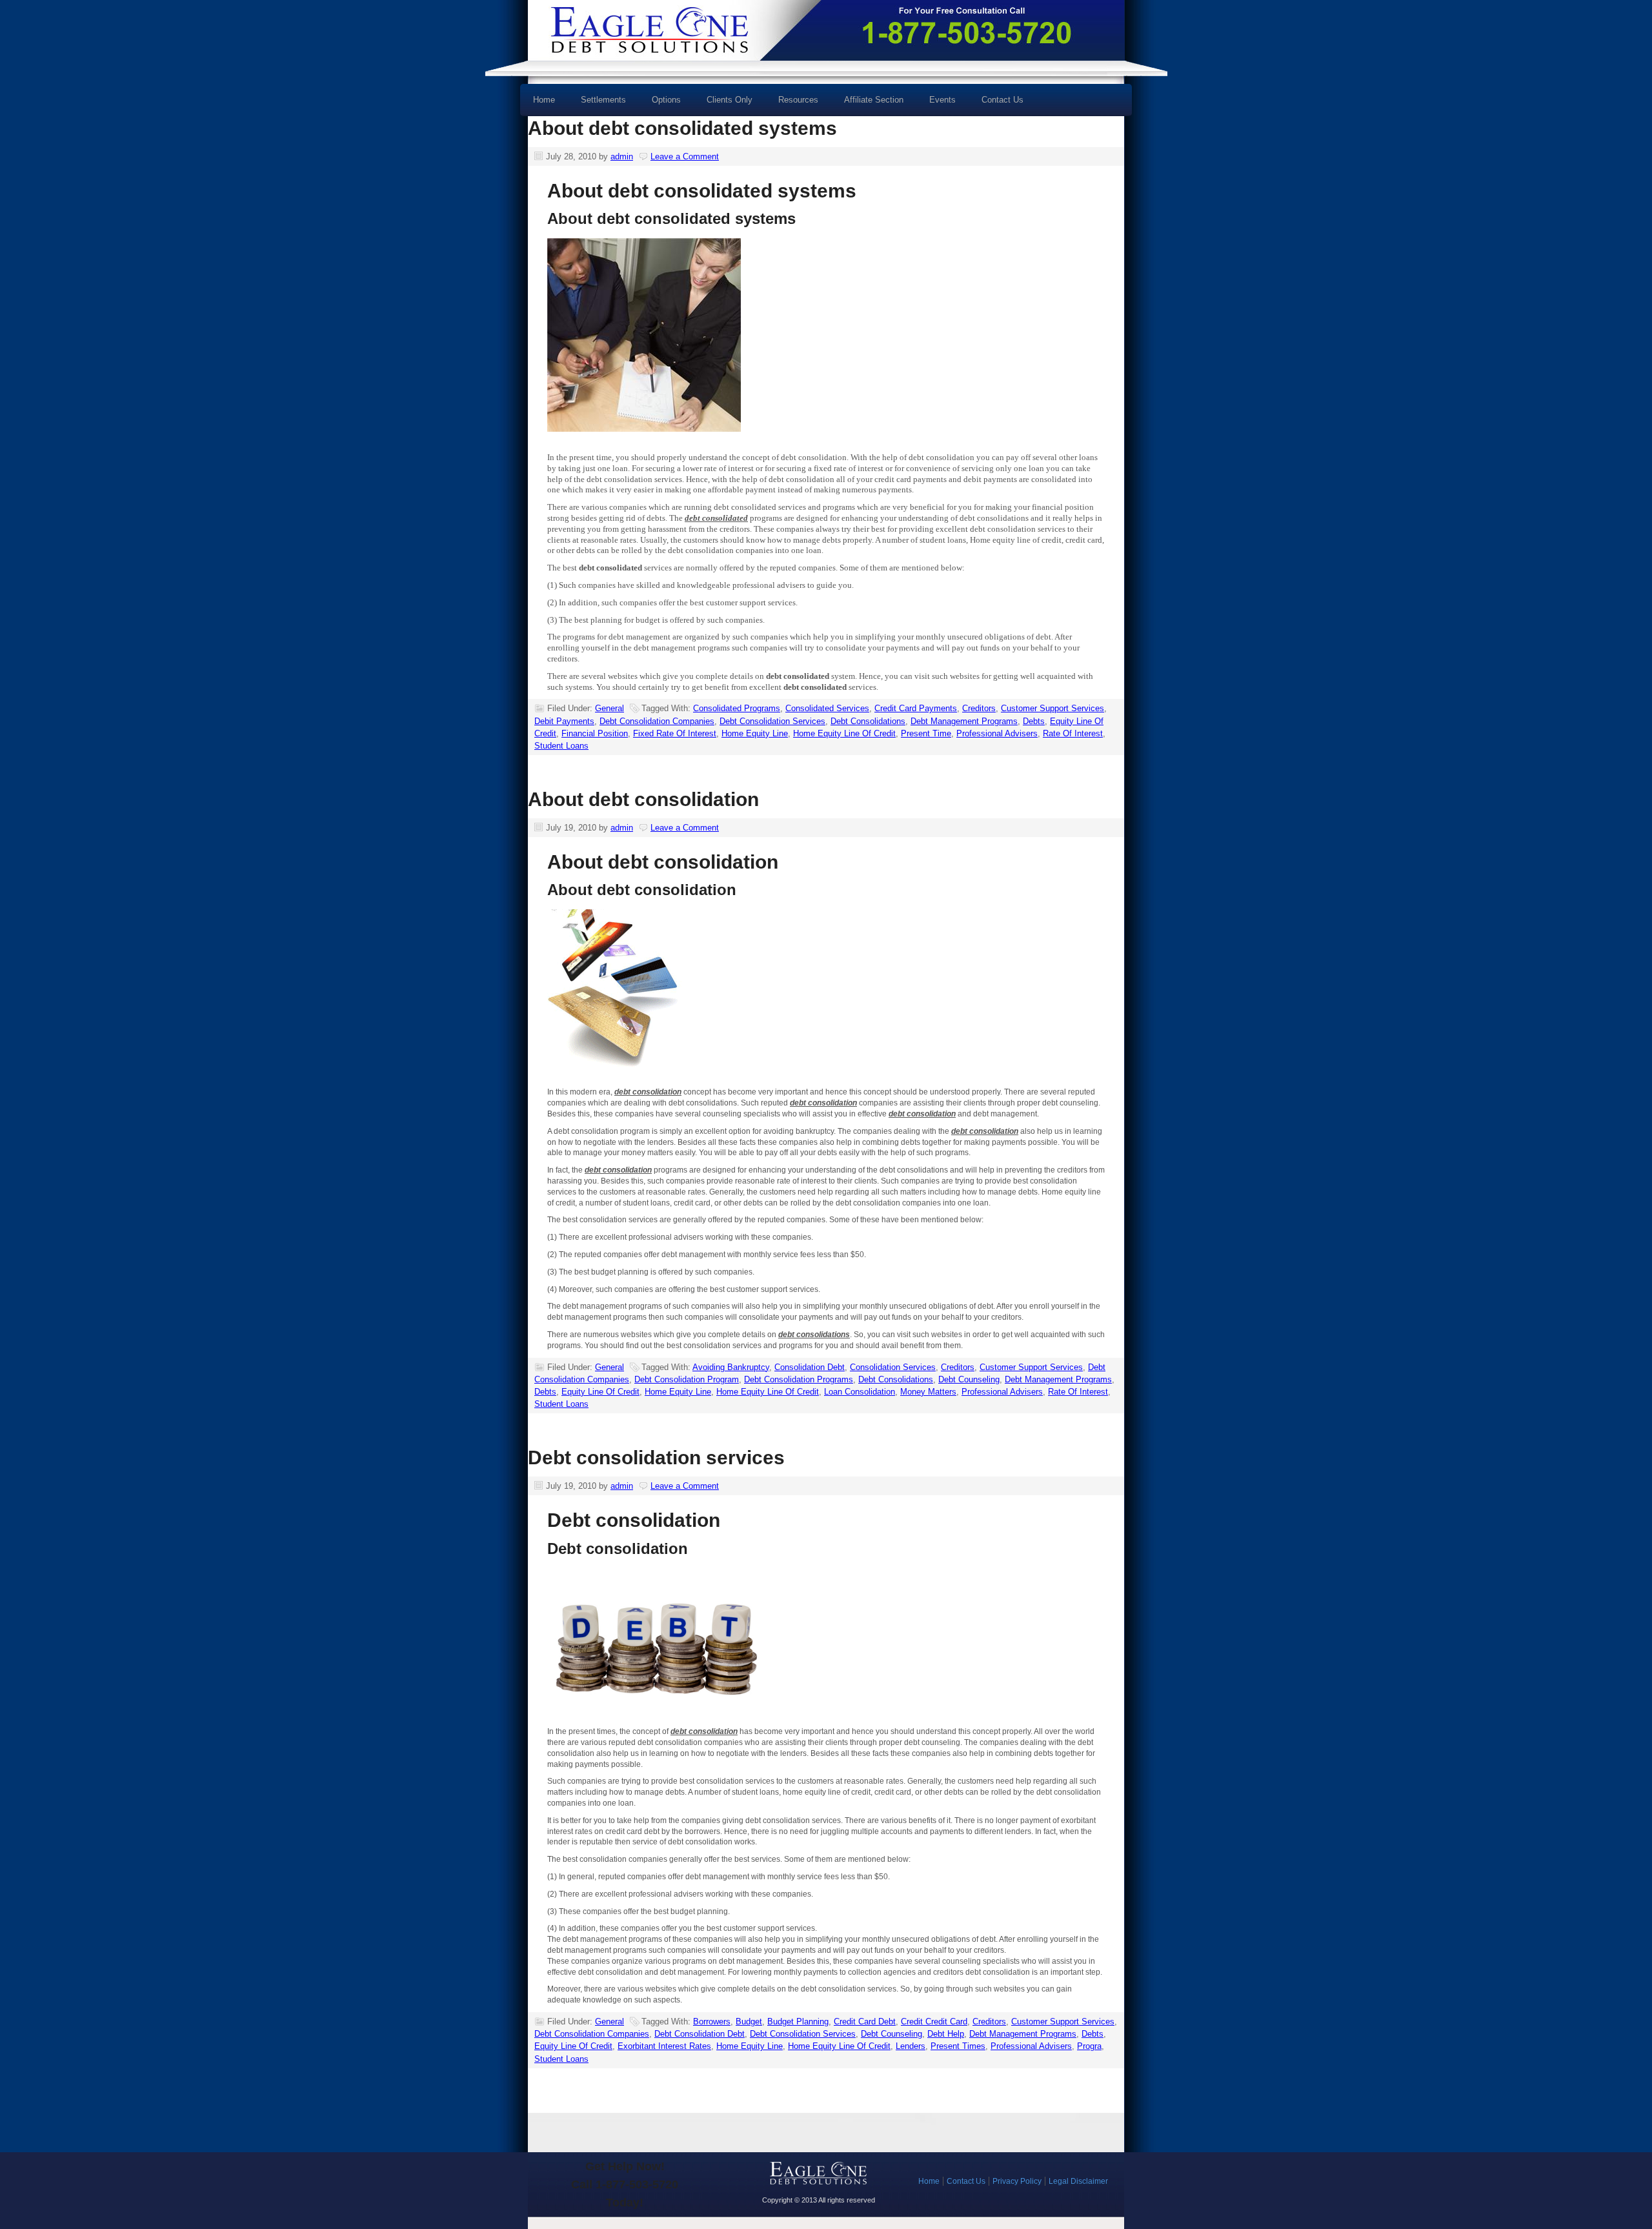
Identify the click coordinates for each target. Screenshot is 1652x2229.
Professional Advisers (997, 733)
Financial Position (595, 733)
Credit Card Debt (865, 2022)
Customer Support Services (1053, 708)
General (609, 708)
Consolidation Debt (810, 1367)
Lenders (911, 2046)
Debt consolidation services (656, 1457)
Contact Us (1002, 100)
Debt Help (946, 2034)
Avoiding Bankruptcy (731, 1367)
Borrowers (712, 2022)
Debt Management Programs (964, 721)
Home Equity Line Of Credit (844, 733)
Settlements (603, 100)
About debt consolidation (643, 799)
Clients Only (730, 100)
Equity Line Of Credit (600, 1392)
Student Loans (561, 746)
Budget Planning (798, 2022)
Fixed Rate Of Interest (675, 733)
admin (622, 156)
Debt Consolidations (868, 721)
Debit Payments (564, 721)
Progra (1089, 2046)
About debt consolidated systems (682, 128)
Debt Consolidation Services (772, 721)
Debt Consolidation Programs (799, 1379)
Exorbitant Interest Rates (664, 2046)
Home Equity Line (755, 733)
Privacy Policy (1017, 2181)
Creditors (979, 708)
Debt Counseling (969, 1379)
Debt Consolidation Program (687, 1379)
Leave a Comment (685, 156)
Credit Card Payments (916, 708)
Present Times (958, 2046)
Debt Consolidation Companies (657, 721)
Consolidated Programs (737, 708)
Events (942, 100)
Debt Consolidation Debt (700, 2034)
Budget (749, 2022)
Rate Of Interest (1073, 733)
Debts (1034, 721)
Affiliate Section (874, 100)
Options (660, 104)
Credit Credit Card (934, 2022)
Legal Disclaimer (1078, 2181)
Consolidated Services (827, 708)
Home (544, 100)
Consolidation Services (893, 1367)
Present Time (926, 733)
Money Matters (928, 1392)
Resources (792, 104)
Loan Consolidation (860, 1392)
